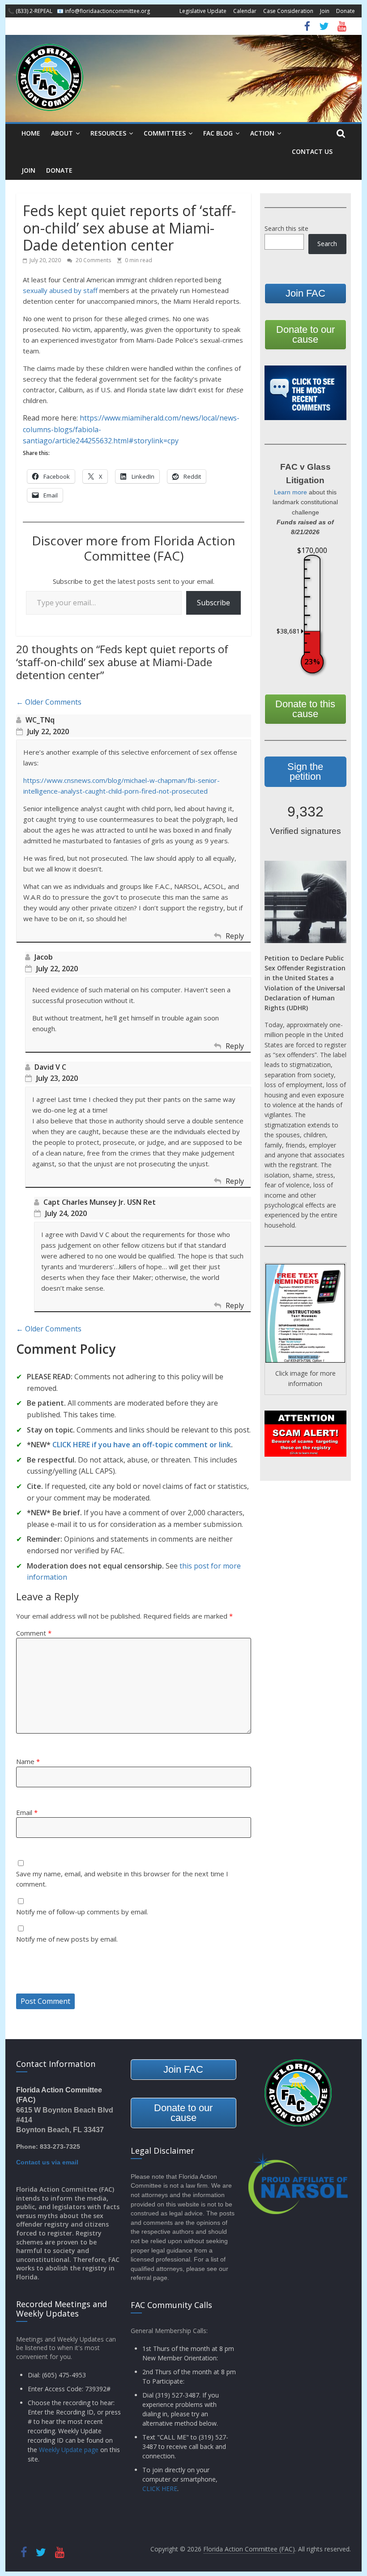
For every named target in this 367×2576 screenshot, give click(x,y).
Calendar (245, 11)
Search (327, 244)
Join (325, 11)
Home (31, 133)
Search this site (286, 228)
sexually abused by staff (60, 290)
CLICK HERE (160, 2489)
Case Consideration (288, 11)
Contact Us (312, 151)
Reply (235, 936)
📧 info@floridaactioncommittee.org (103, 11)
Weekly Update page (69, 2450)
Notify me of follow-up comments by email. (82, 1912)
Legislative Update (203, 11)
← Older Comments (49, 702)
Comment (34, 1633)
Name (28, 1761)
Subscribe (213, 603)
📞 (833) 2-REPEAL (30, 11)
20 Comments (93, 260)
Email (27, 1812)
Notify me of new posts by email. (67, 1939)
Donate (346, 11)
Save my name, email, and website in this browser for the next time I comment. (122, 1879)
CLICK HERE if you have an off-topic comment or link (142, 1445)
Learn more (290, 492)
